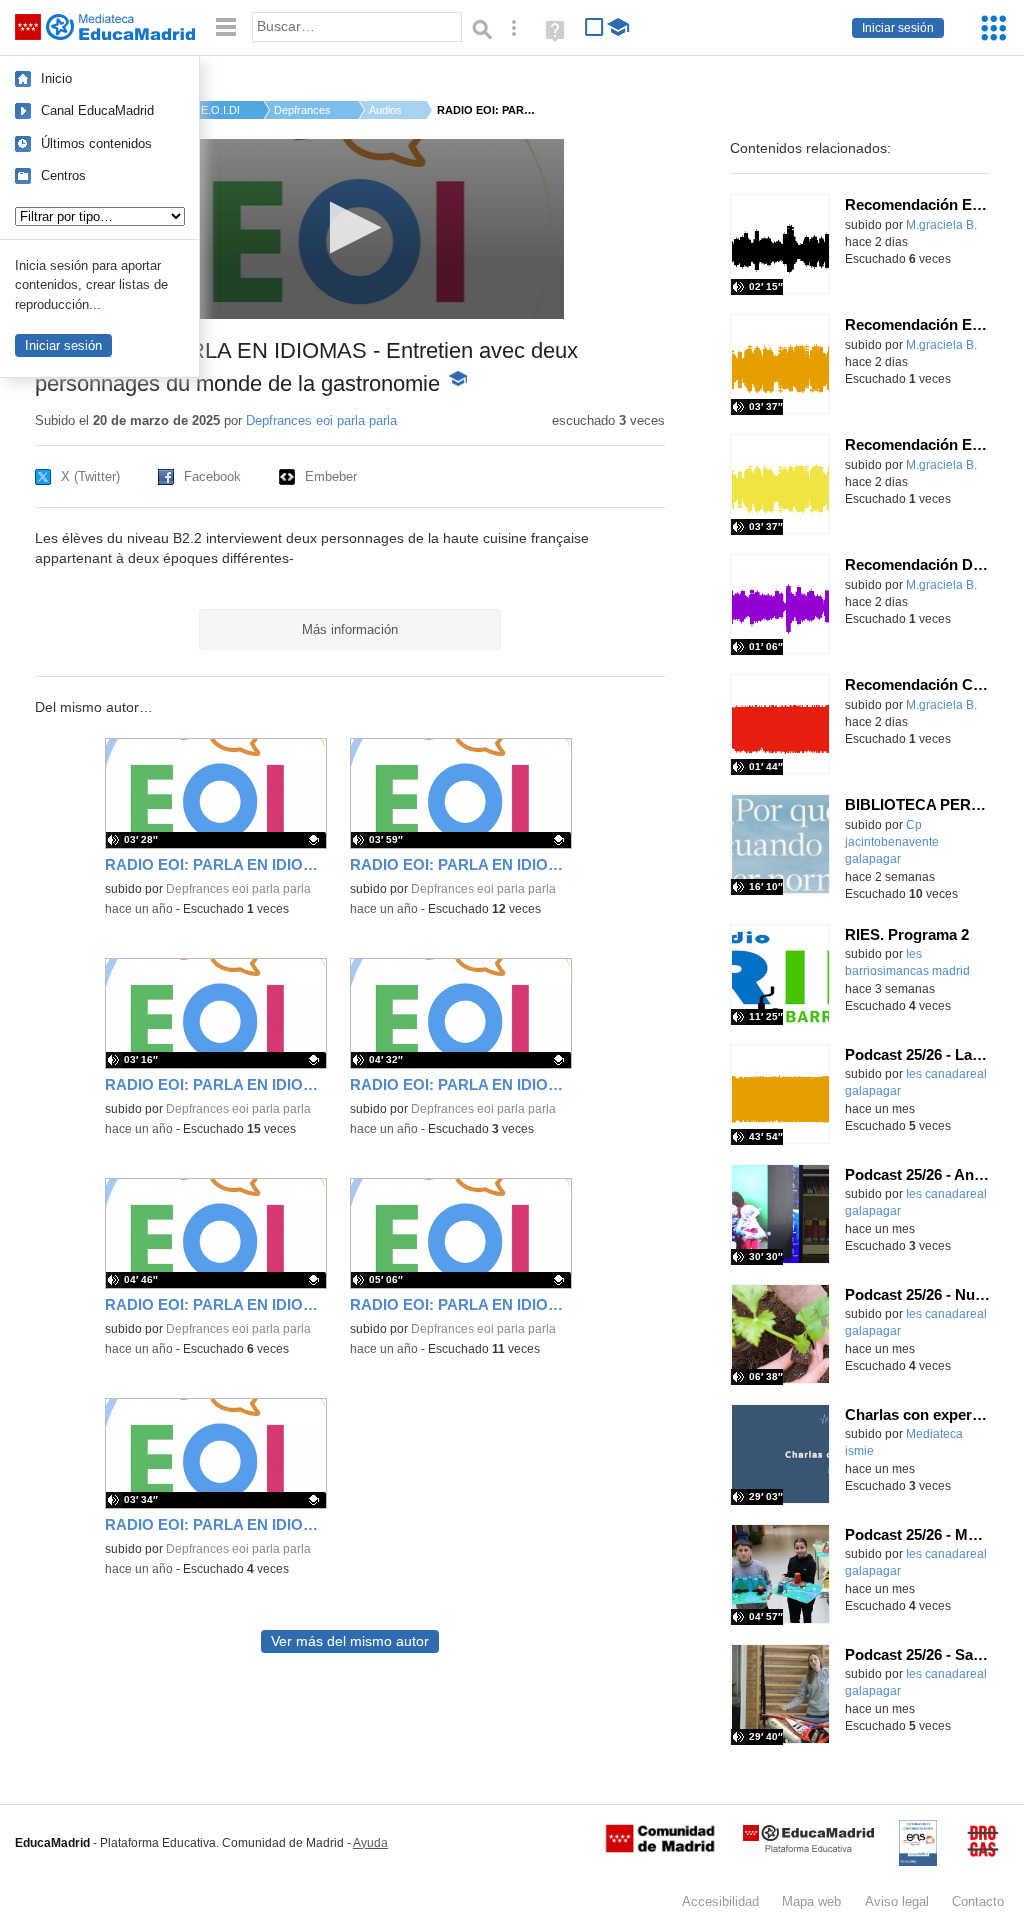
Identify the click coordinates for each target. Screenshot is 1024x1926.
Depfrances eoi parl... (304, 110)
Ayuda (370, 1843)
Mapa (811, 1901)
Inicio (56, 78)
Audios (385, 110)
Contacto (978, 1901)
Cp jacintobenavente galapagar (892, 842)
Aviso (897, 1901)
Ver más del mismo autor (350, 1641)
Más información (350, 629)
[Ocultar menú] (226, 27)
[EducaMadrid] (808, 1848)
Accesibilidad (720, 1901)
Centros (63, 175)
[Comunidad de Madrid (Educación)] (660, 1848)
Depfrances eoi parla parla (321, 420)
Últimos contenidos (96, 143)
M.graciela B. (941, 225)
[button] (349, 227)
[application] (349, 229)
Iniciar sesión (898, 28)
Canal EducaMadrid (97, 110)
